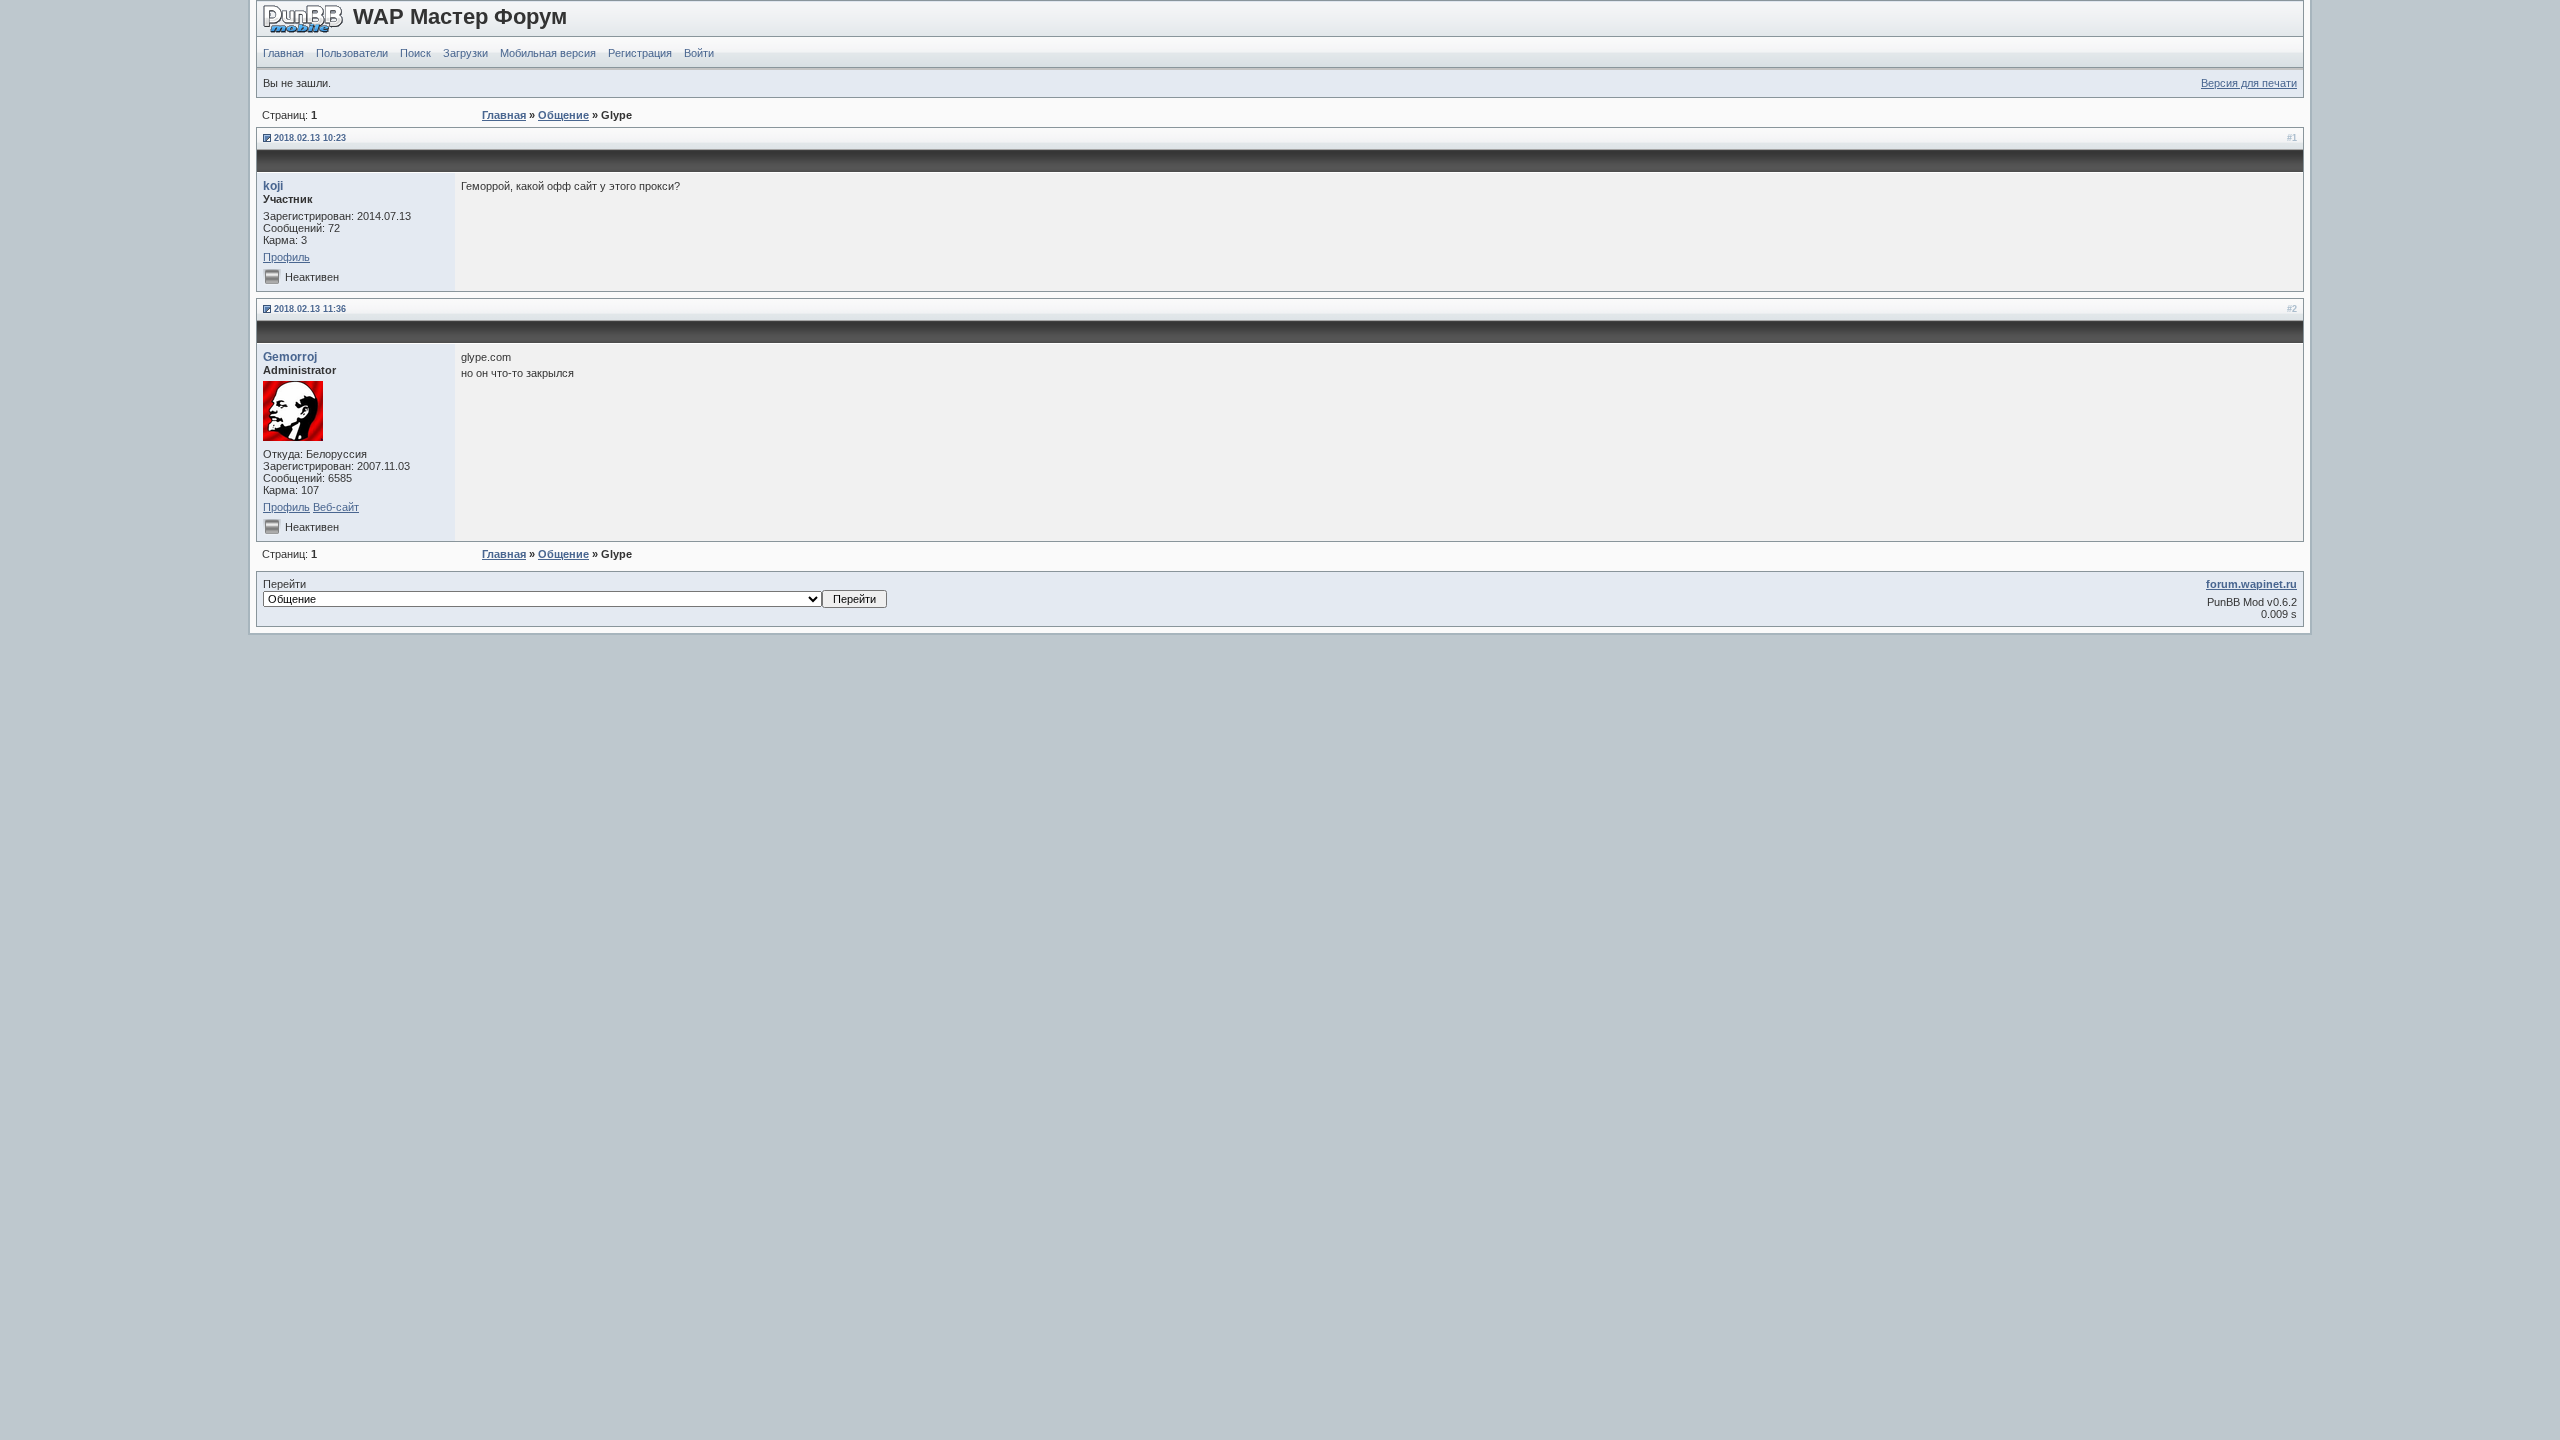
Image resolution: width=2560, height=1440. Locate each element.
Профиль (286, 257)
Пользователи (352, 53)
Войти (699, 53)
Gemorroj (290, 357)
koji (273, 186)
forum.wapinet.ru (2251, 584)
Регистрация (640, 53)
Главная (283, 53)
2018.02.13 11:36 (310, 309)
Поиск (415, 53)
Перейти (284, 584)
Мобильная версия (548, 53)
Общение (563, 115)
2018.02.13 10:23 (310, 138)
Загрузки (465, 53)
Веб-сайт (336, 507)
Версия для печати (2249, 83)
